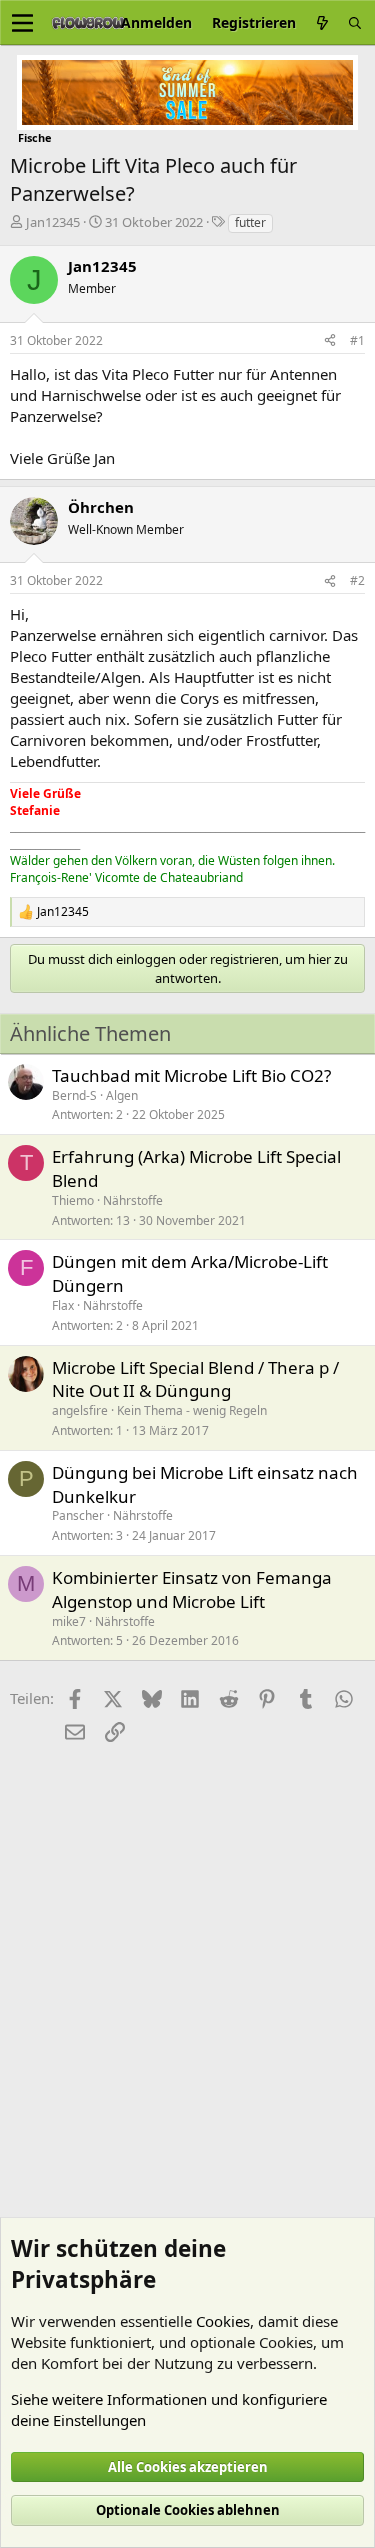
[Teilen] (330, 341)
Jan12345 (53, 222)
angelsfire (80, 1410)
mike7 (69, 1621)
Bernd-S (74, 1095)
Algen (122, 1095)
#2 (357, 580)
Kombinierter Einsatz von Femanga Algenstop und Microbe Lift (192, 1589)
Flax (63, 1305)
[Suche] (355, 22)
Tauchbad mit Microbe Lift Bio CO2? (191, 1075)
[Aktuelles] (322, 22)
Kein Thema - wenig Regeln (192, 1410)
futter (250, 222)
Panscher (78, 1515)
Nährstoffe (133, 1200)
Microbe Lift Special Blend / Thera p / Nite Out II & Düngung (195, 1379)
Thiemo (73, 1200)
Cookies (223, 2321)
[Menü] (22, 23)
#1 (357, 340)
